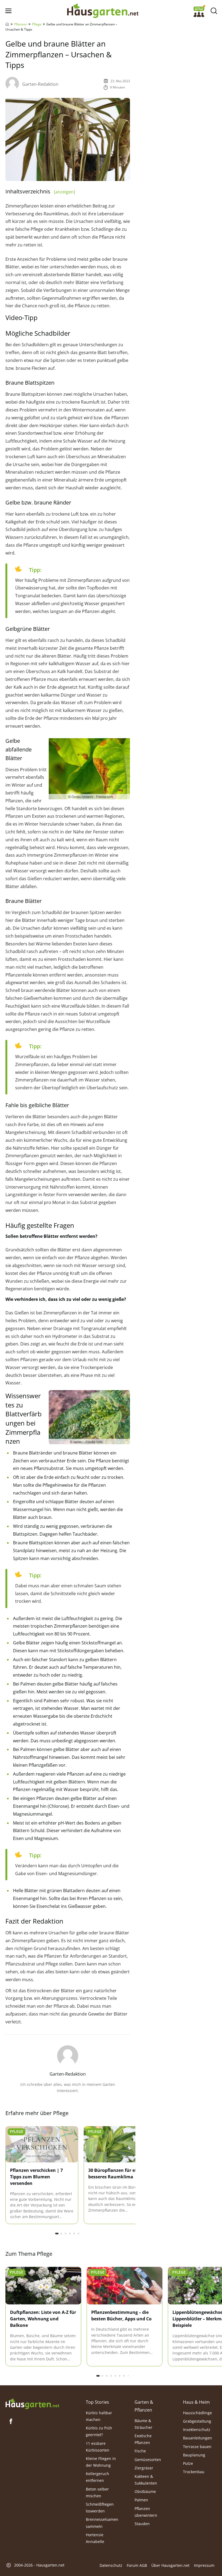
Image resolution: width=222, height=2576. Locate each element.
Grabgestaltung (197, 2421)
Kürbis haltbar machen (99, 2416)
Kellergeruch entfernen (97, 2477)
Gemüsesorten (148, 2460)
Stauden (142, 2524)
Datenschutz (111, 2565)
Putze (188, 2463)
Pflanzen (21, 24)
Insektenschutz (197, 2430)
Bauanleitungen (197, 2438)
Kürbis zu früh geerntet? (99, 2431)
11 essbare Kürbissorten (98, 2447)
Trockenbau (194, 2472)
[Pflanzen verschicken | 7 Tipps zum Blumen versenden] (42, 2144)
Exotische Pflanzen (143, 2439)
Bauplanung (194, 2455)
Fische (140, 2451)
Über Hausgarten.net (170, 2565)
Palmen (141, 2500)
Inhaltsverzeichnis (40, 191)
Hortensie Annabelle (95, 2538)
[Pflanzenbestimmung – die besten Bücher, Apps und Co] (125, 2286)
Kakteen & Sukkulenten (146, 2480)
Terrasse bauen (197, 2447)
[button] (57, 2234)
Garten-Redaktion (40, 84)
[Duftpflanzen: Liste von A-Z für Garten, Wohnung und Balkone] (43, 2286)
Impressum (204, 2565)
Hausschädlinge (197, 2413)
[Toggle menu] (8, 11)
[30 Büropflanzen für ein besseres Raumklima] (120, 2144)
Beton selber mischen (97, 2492)
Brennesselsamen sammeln (102, 2523)
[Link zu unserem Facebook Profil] (11, 2421)
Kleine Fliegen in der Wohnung (101, 2462)
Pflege (37, 24)
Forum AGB (137, 2565)
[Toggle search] (214, 11)
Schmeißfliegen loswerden (100, 2508)
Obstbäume (145, 2491)
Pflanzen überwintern (146, 2512)
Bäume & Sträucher (143, 2424)
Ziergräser (144, 2468)
